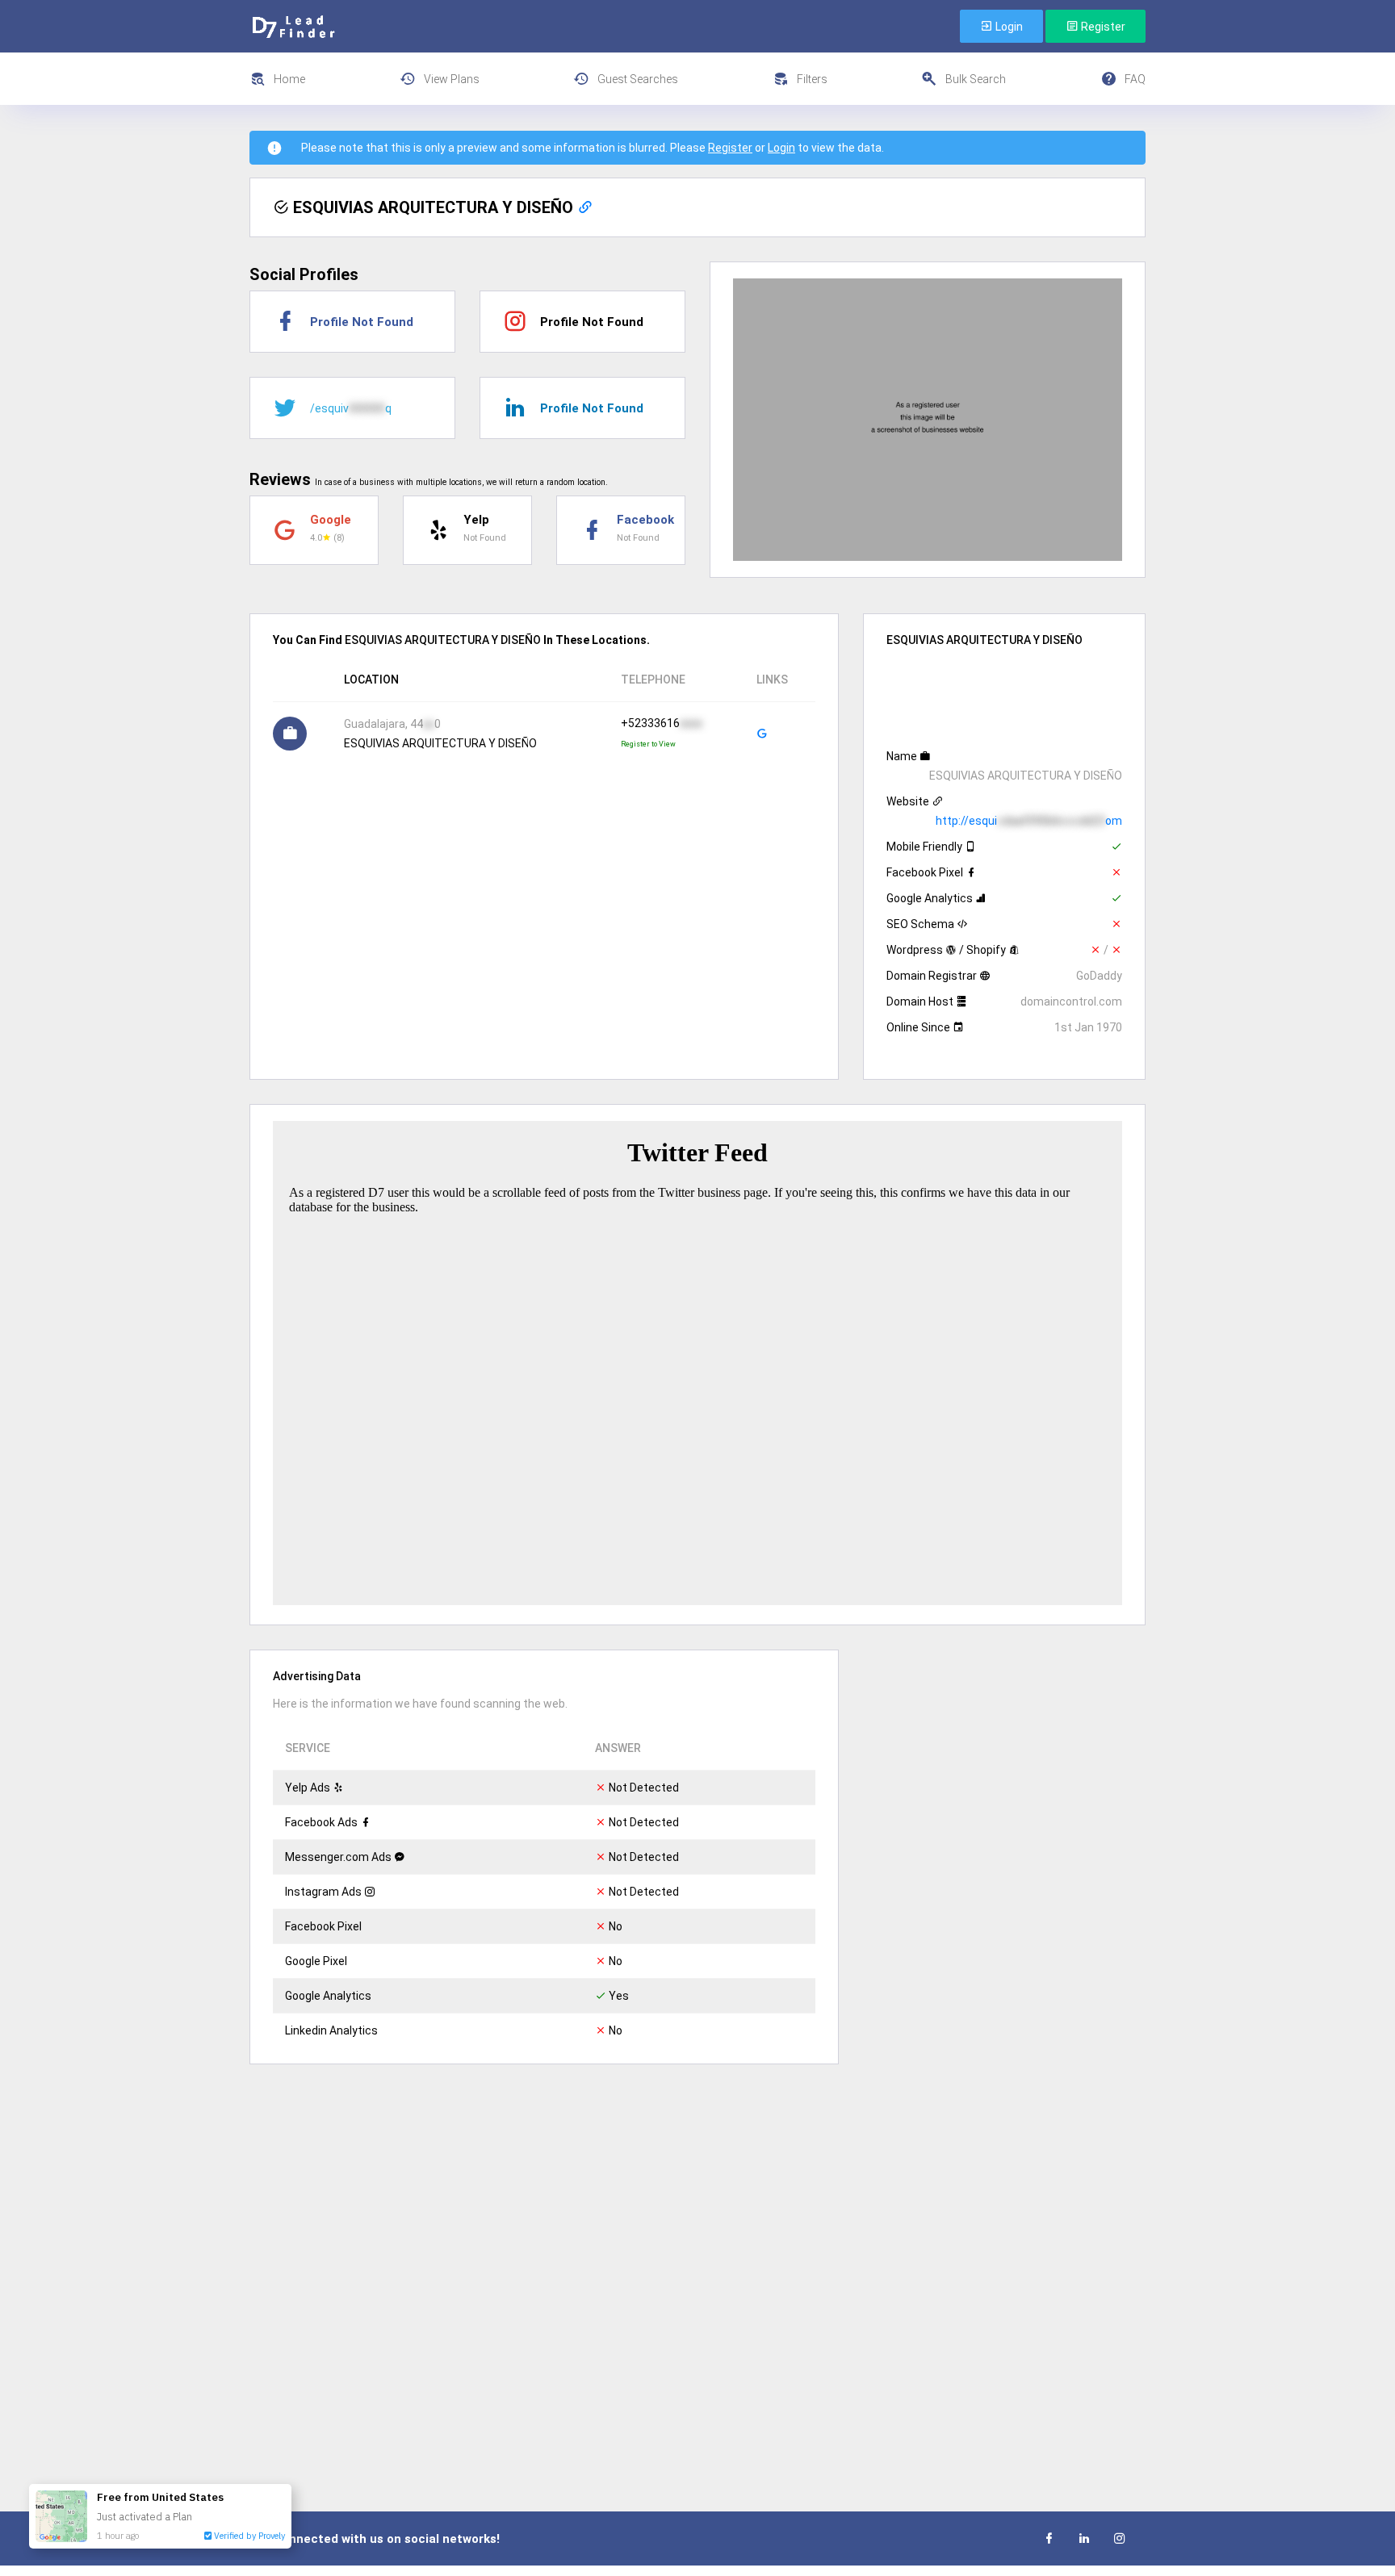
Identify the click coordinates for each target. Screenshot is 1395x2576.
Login (1008, 27)
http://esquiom (1029, 821)
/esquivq (351, 408)
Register (1102, 27)
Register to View (648, 744)
